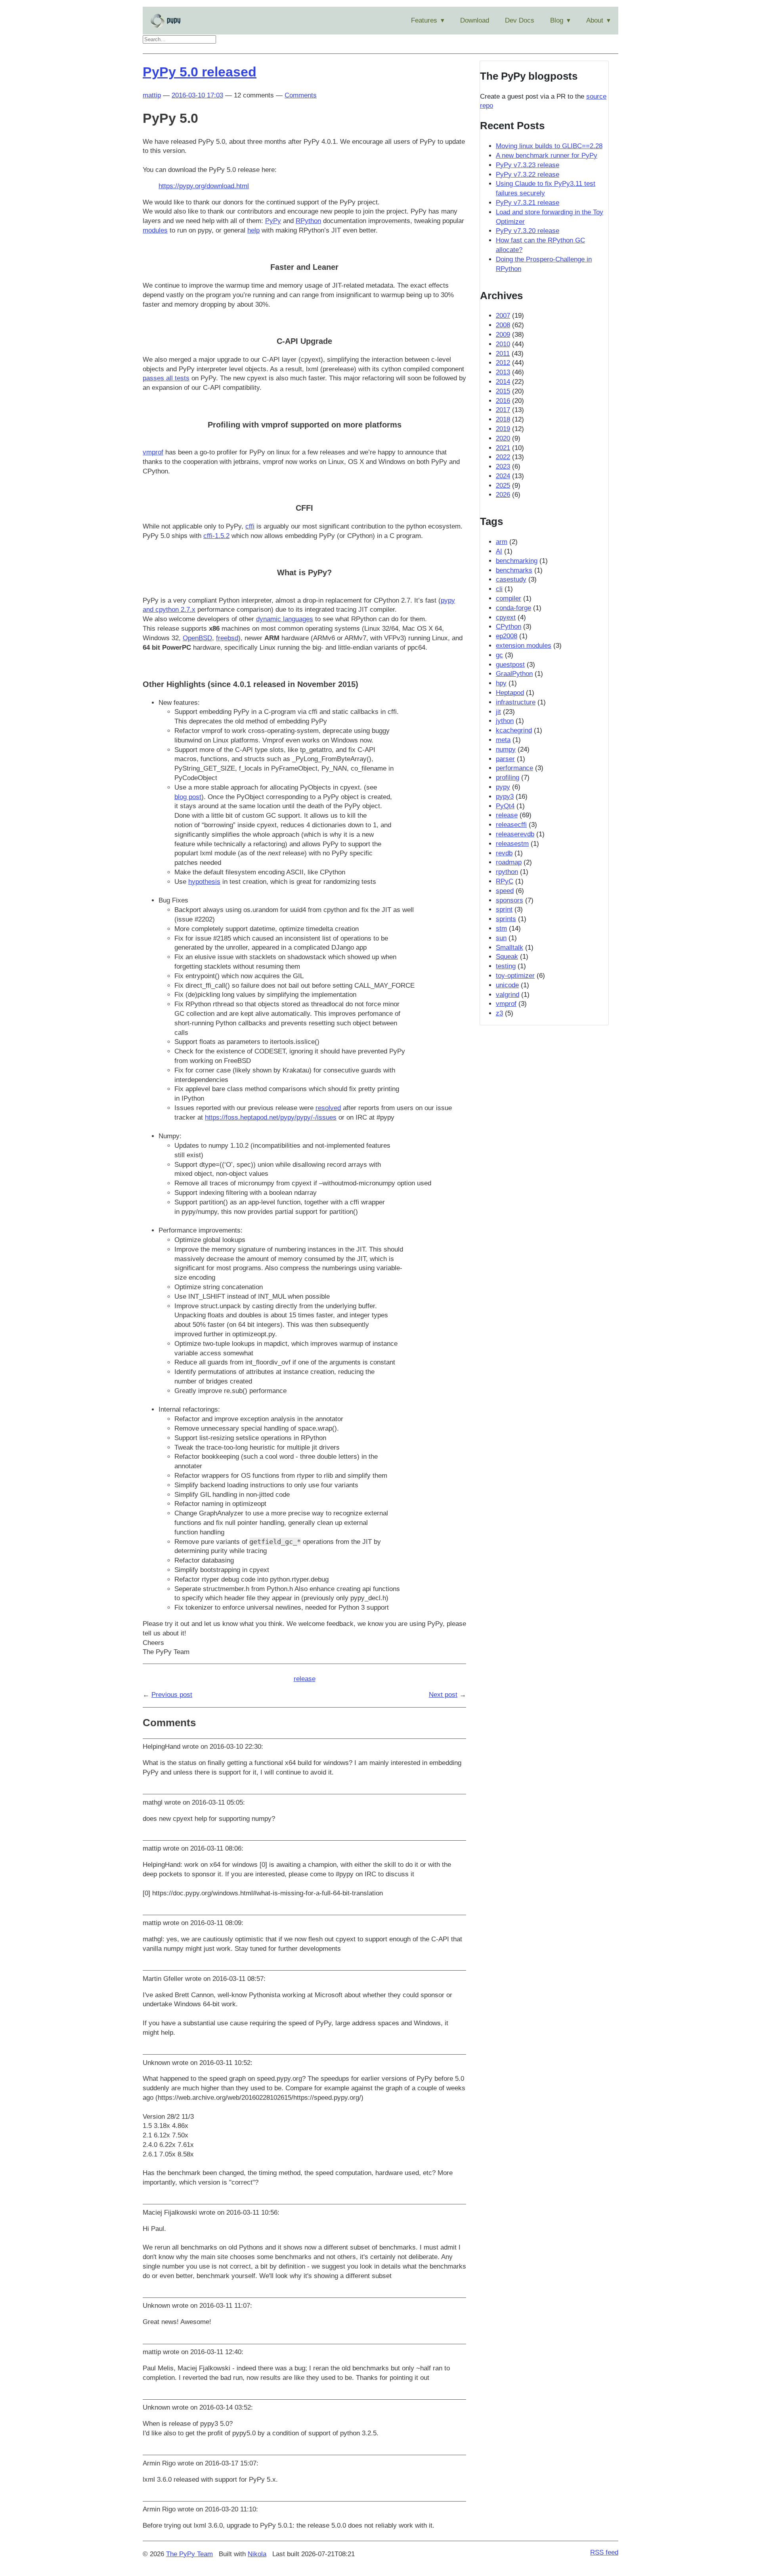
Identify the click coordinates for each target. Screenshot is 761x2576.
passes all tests (166, 378)
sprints (506, 919)
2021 (503, 448)
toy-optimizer (515, 976)
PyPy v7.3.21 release (528, 203)
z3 (499, 1013)
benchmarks (514, 570)
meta (503, 740)
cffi (250, 526)
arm (502, 542)
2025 (503, 486)
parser (505, 759)
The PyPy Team (189, 2554)
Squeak (507, 957)
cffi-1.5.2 (216, 536)
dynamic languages (285, 619)
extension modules (524, 646)
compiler (509, 598)
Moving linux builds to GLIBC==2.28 (549, 146)
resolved (328, 1108)
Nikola (257, 2554)
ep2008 (507, 636)
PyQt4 (505, 806)
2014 (503, 382)
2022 (503, 457)
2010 (503, 344)
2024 (503, 476)
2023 (503, 467)
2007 (503, 316)
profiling (508, 778)
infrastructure (516, 702)
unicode (507, 985)
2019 (503, 429)
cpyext (506, 617)
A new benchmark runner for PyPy (547, 156)
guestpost (510, 665)
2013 (503, 372)
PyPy (273, 221)
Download (475, 20)
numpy (506, 749)
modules (155, 230)
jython (505, 721)
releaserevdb (515, 834)
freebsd (227, 638)
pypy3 (505, 797)
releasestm (512, 844)
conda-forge (513, 608)
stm (501, 928)
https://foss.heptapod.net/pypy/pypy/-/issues (271, 1117)
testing (506, 966)
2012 (503, 363)
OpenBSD (197, 638)
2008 (503, 325)
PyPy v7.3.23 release (528, 165)
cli (499, 589)
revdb (504, 853)
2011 (503, 354)
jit (498, 712)
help (253, 230)
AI (499, 551)
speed (505, 891)
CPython (509, 627)
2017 (503, 410)
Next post (443, 1695)
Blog (557, 20)
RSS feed (604, 2552)
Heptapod (510, 693)
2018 (503, 419)
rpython (507, 872)
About (595, 20)
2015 (503, 391)
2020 (503, 438)
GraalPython (514, 674)
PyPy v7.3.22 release (528, 175)
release (305, 1679)
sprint (504, 909)
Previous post (172, 1695)
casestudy (511, 579)
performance (514, 768)
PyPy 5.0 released (200, 72)
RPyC (505, 881)
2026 (503, 495)
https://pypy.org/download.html (204, 186)
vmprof (153, 452)
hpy (501, 683)
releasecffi (511, 825)
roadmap (509, 862)
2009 (503, 335)
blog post (188, 797)
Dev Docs (520, 20)
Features (424, 20)
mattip (152, 95)
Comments (301, 95)
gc (499, 655)
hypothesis (204, 882)
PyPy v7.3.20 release (528, 231)
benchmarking (517, 561)
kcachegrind (514, 730)
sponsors (510, 900)
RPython (308, 221)
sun (501, 938)
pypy (503, 787)
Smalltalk (510, 947)
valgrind (508, 995)
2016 (503, 401)
